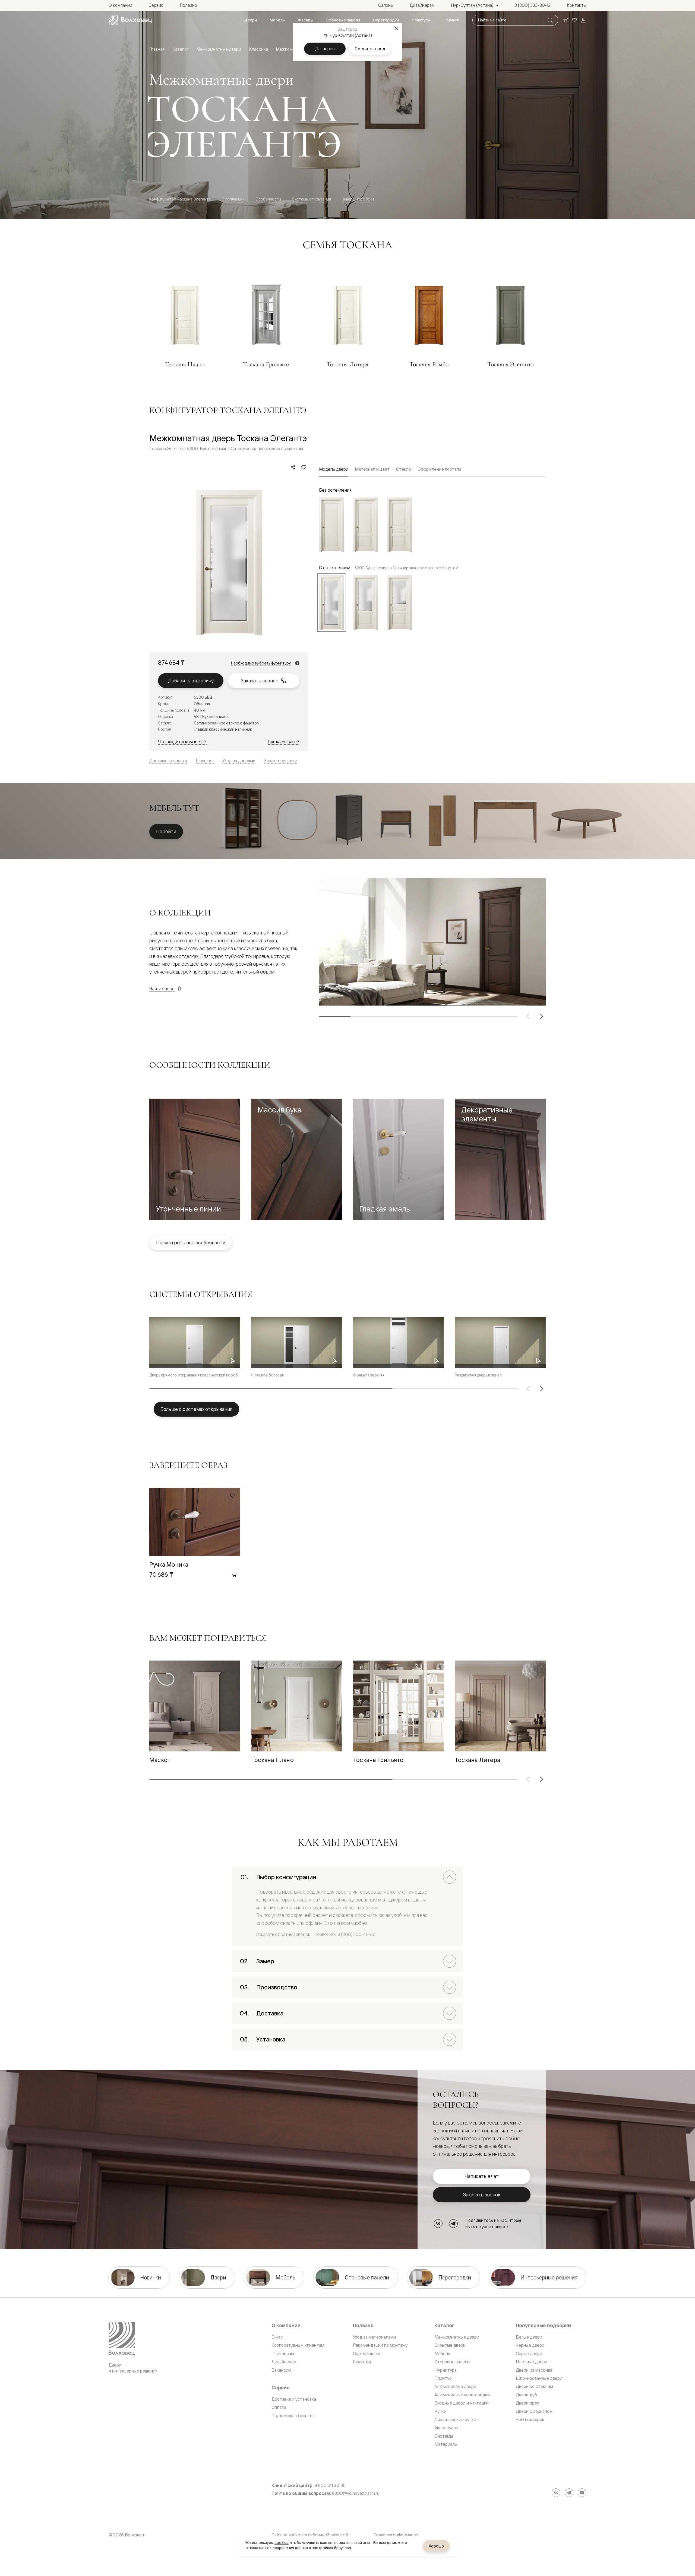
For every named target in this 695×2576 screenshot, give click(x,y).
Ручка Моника (169, 1564)
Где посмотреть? (284, 741)
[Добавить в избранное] (304, 467)
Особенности (268, 199)
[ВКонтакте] (438, 2224)
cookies (281, 2543)
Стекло (404, 469)
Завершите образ (358, 199)
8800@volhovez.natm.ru (356, 2493)
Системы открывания (311, 199)
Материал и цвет (372, 469)
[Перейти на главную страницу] (130, 20)
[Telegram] (453, 2224)
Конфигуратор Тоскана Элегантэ (180, 199)
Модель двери (334, 469)
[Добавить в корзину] (234, 1575)
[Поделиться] (293, 467)
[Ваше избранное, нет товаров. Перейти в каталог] (574, 20)
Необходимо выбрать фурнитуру (261, 663)
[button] (195, 1159)
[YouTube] (582, 2493)
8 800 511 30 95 (330, 2486)
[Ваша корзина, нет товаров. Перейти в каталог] (566, 20)
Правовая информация (396, 2535)
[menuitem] (251, 20)
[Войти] (583, 20)
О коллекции (233, 199)
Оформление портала (439, 469)
